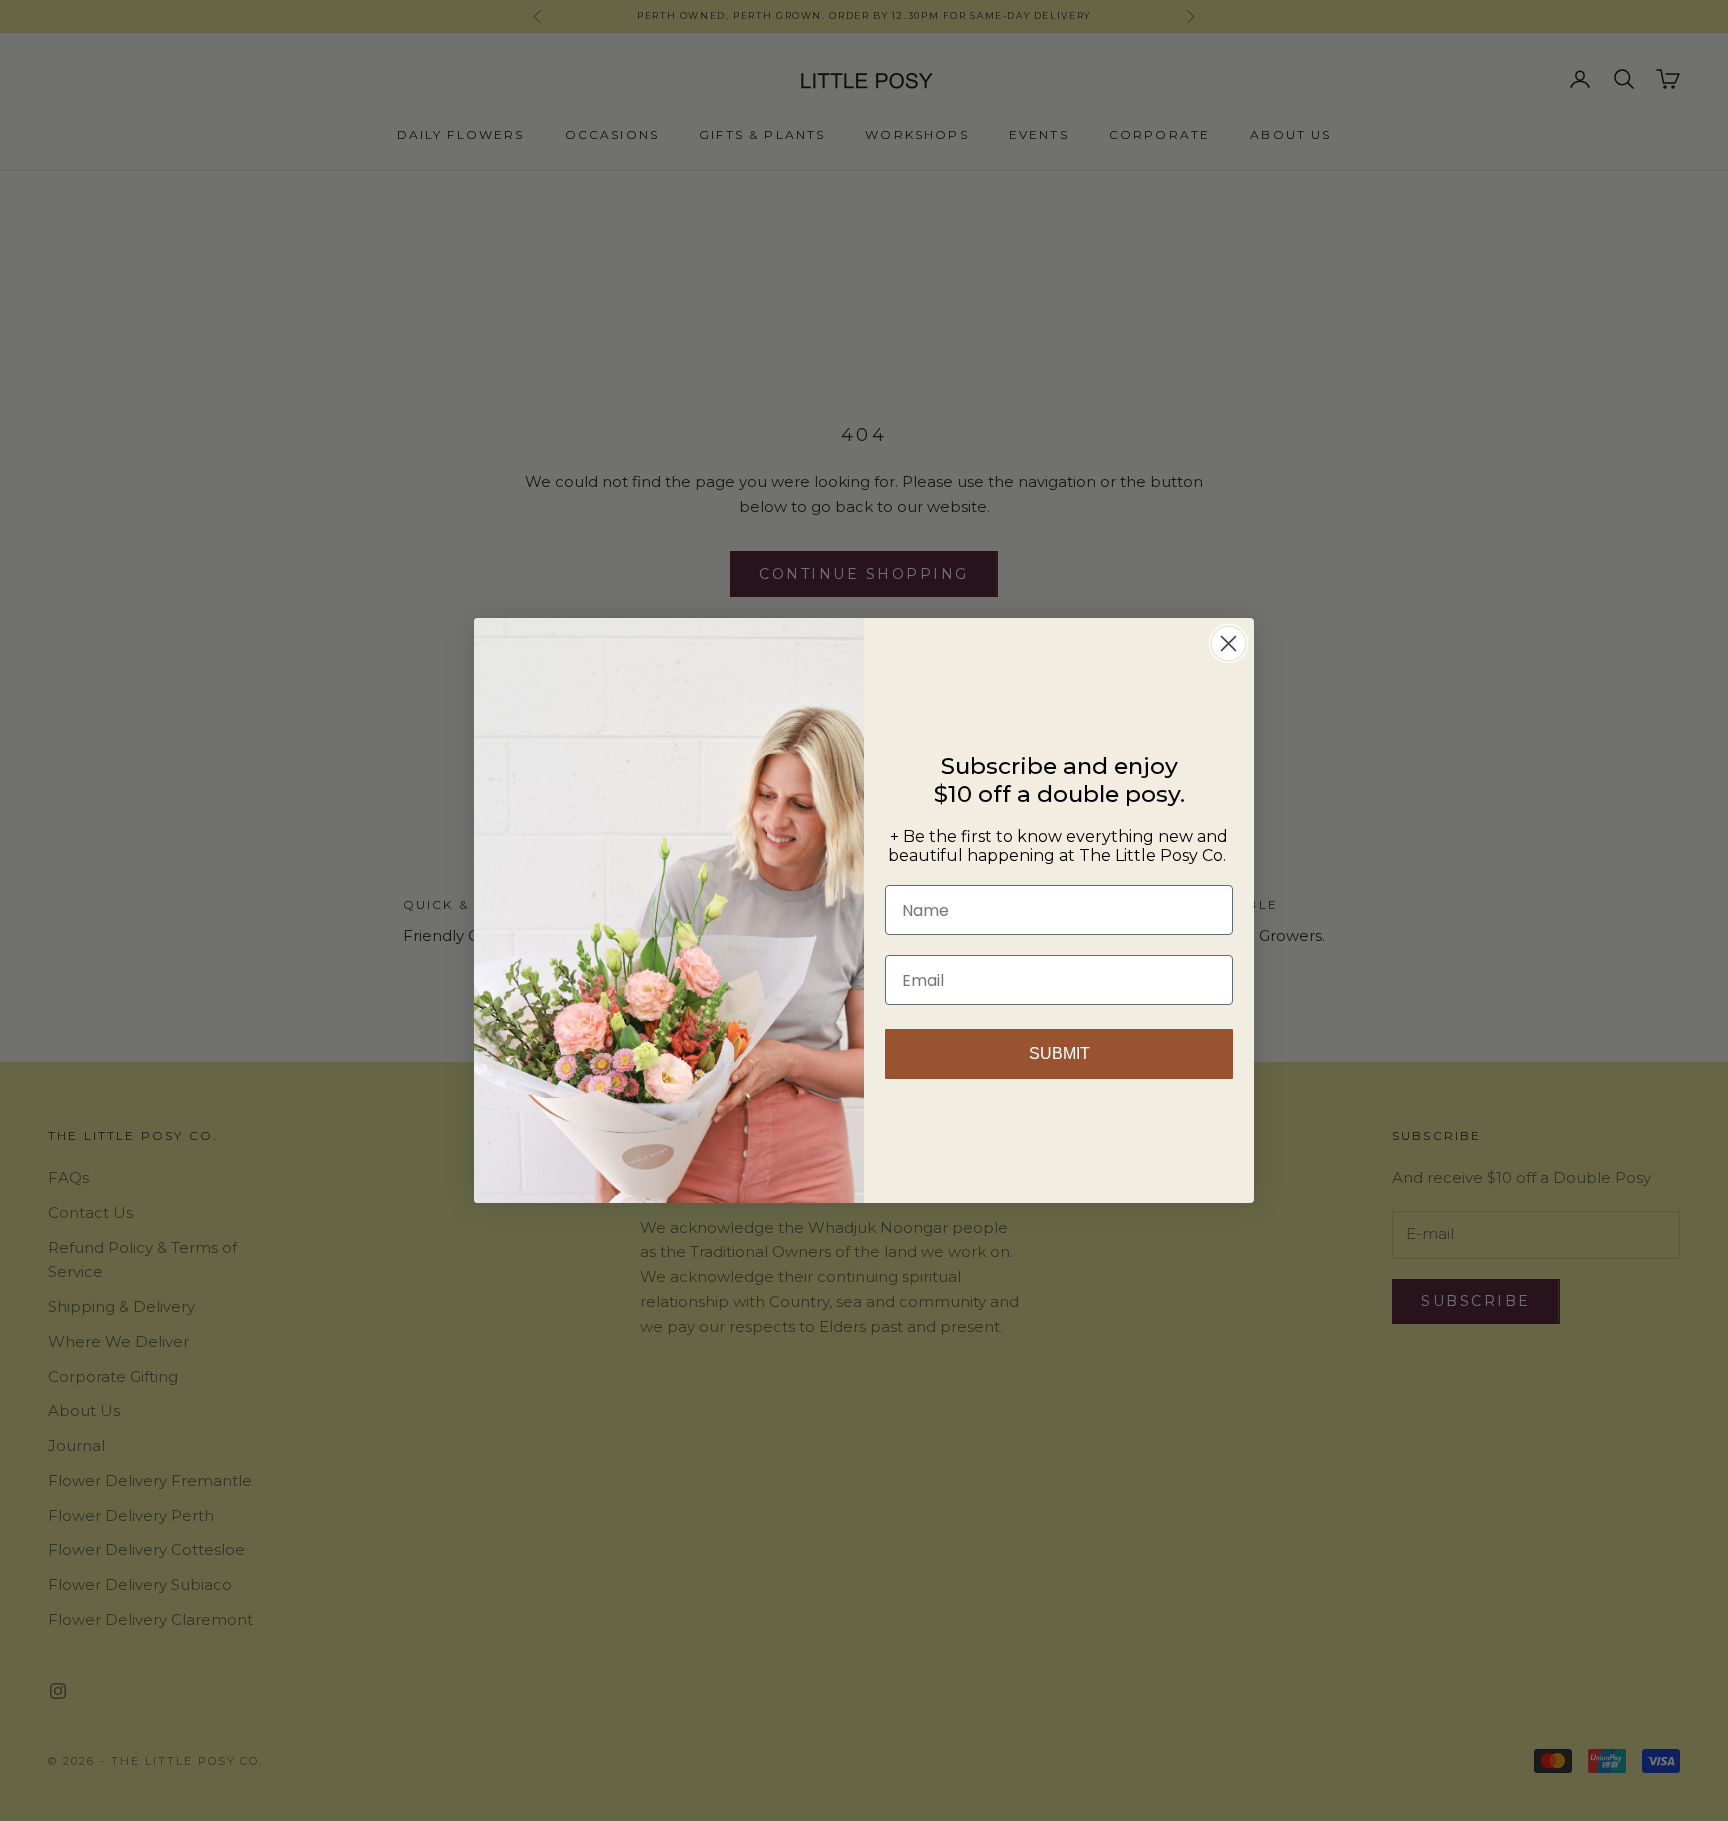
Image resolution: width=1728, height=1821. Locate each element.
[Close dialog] (1228, 643)
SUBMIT (1059, 1053)
